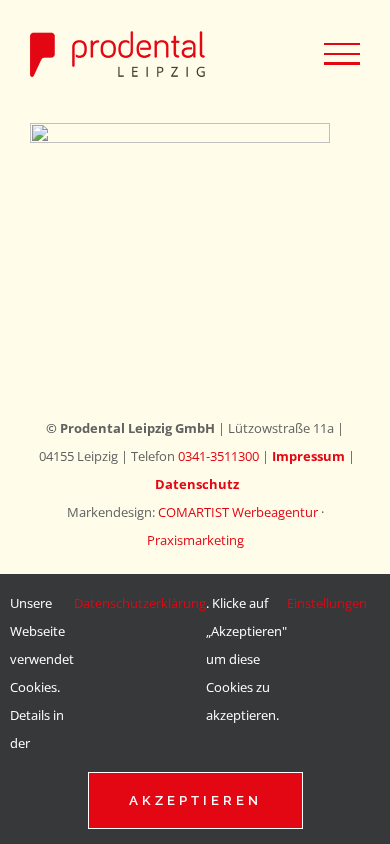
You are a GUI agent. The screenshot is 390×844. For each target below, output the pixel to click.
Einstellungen (328, 603)
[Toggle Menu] (342, 54)
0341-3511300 (218, 456)
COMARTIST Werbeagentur (238, 512)
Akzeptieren (195, 800)
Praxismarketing (195, 540)
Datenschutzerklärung (140, 603)
